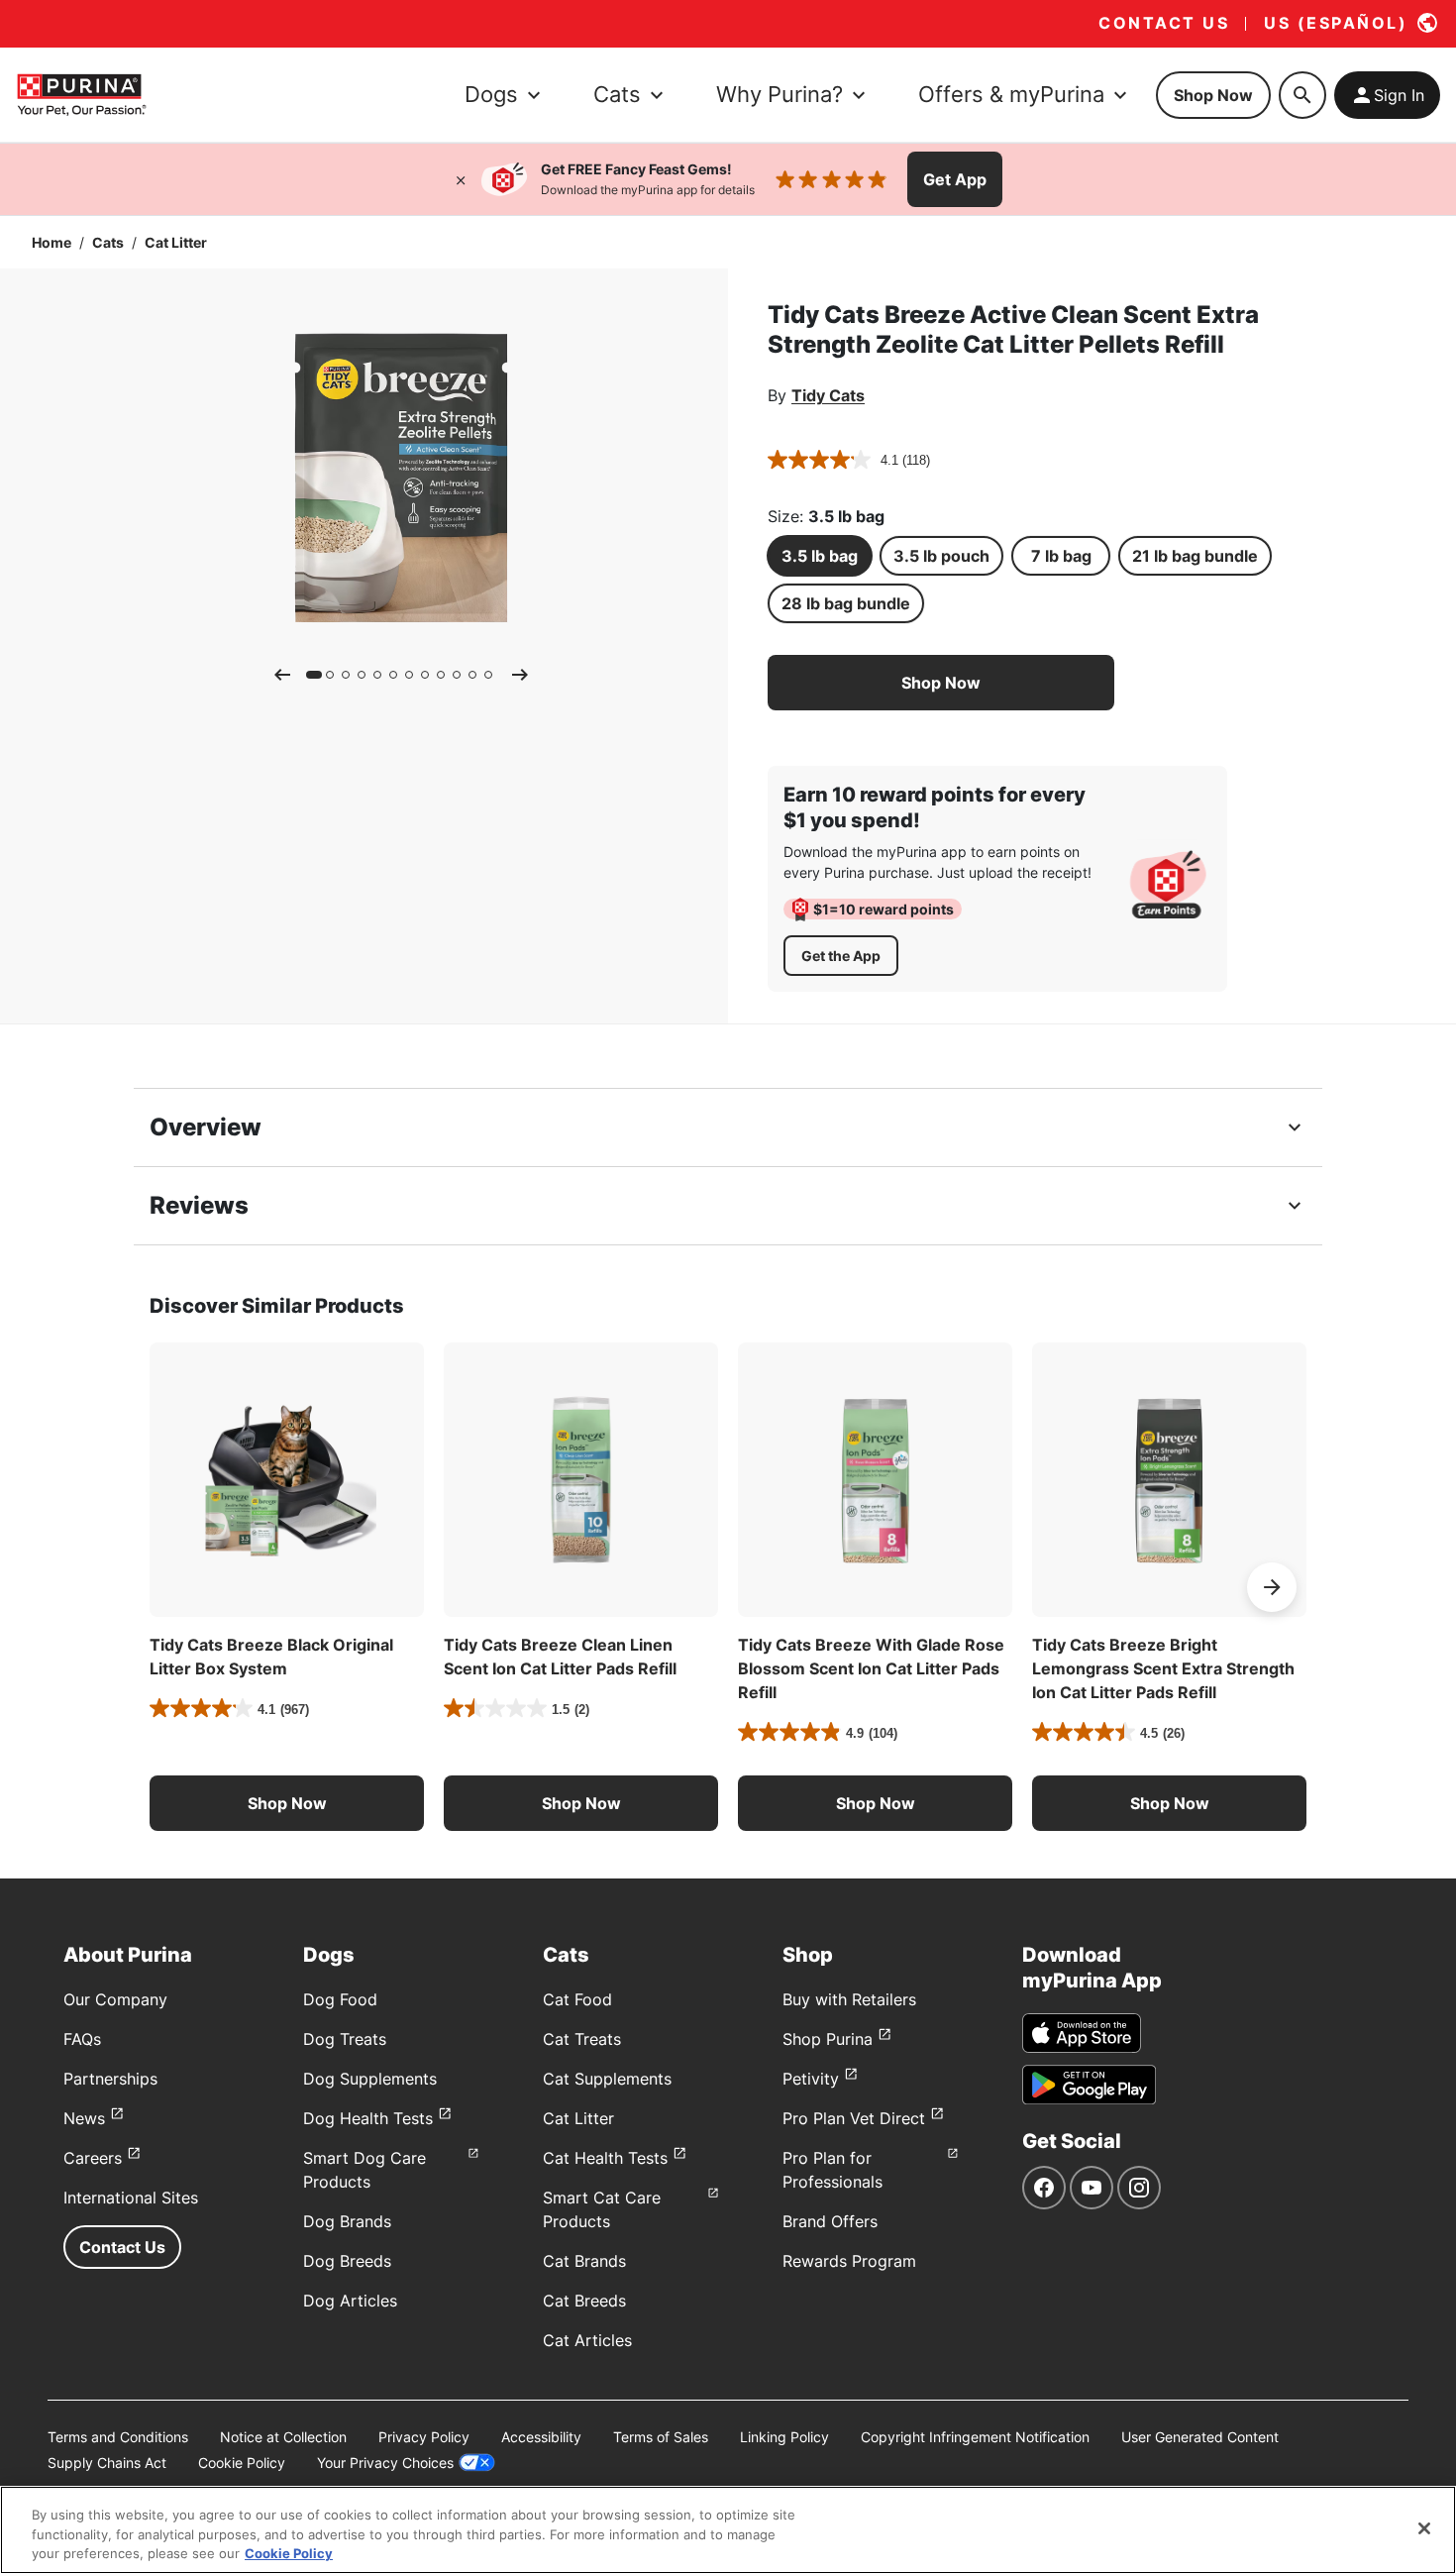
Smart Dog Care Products (364, 2170)
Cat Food (577, 1999)
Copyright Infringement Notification (975, 2437)
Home (52, 242)
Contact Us (122, 2247)
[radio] (820, 556)
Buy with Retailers (849, 1999)
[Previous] (282, 675)
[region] (728, 2530)
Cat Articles (587, 2340)
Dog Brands (347, 2221)
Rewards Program (849, 2261)
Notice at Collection (283, 2437)
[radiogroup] (1059, 580)
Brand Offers (830, 2221)
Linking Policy (784, 2437)
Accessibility (541, 2437)
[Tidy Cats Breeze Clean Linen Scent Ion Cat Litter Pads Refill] (581, 1480)
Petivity (811, 2079)
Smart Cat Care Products (602, 2209)
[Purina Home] (81, 95)
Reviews (199, 1205)
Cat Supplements (607, 2079)
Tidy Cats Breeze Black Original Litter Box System (271, 1657)
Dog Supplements (370, 2079)
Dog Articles (350, 2301)
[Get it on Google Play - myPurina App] (1089, 2085)
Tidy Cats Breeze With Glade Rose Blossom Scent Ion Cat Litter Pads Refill (871, 1668)
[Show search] (1302, 95)
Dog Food (340, 1999)
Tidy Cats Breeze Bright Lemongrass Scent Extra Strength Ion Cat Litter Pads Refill (1163, 1668)
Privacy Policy (424, 2437)
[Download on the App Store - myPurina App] (1082, 2033)
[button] (941, 683)
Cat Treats (582, 2039)
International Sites (131, 2198)
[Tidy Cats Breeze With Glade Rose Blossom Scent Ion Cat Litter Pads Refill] (875, 1480)
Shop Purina (828, 2039)
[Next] (520, 675)
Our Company (115, 1999)
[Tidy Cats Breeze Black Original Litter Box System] (287, 1480)
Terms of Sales (661, 2437)
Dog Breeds (347, 2261)
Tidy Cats (828, 395)
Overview (206, 1127)
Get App (955, 179)
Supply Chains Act (107, 2463)
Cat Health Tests (605, 2158)
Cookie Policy (242, 2463)
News (84, 2118)
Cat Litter (176, 242)
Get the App (841, 956)
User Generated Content (1200, 2437)
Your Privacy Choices (385, 2463)
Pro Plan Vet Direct (854, 2118)
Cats (108, 242)
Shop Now (1213, 95)
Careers (93, 2158)
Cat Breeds (584, 2301)
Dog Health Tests (368, 2118)
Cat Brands (584, 2261)
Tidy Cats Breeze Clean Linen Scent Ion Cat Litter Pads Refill (560, 1657)
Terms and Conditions (118, 2437)
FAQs (82, 2039)
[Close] (461, 179)
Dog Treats (345, 2039)
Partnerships (110, 2079)
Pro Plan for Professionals (832, 2170)
